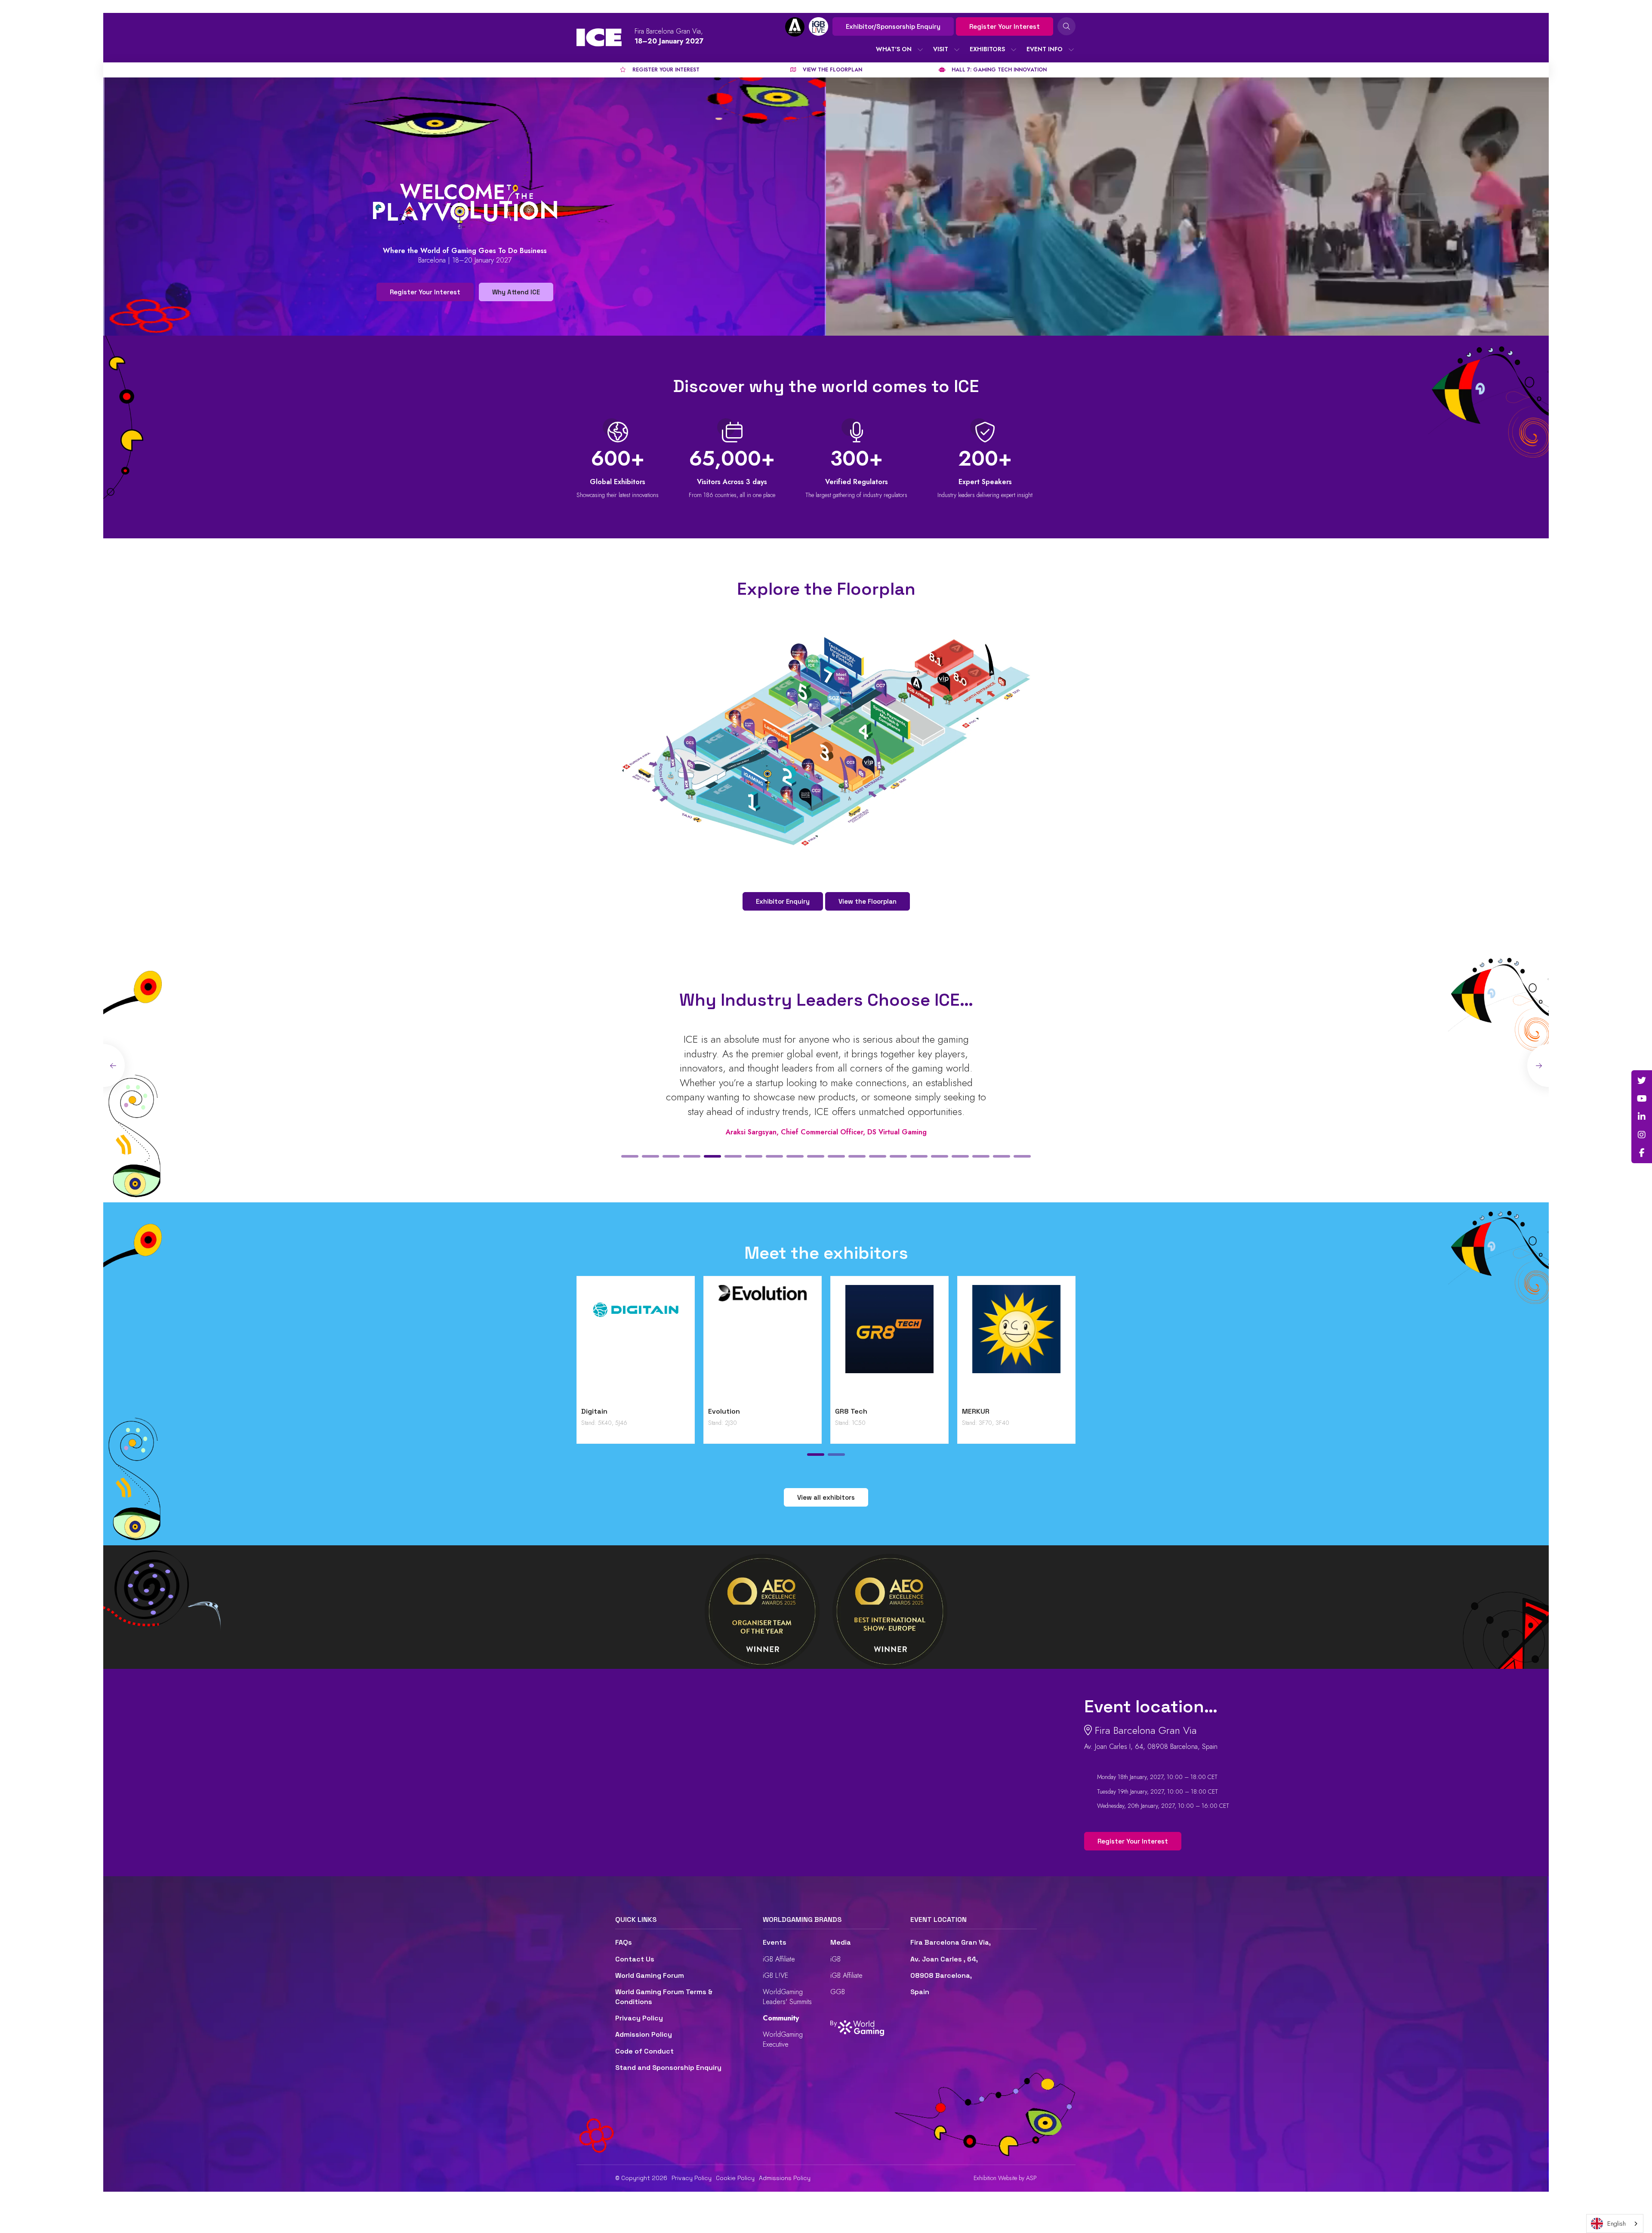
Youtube (1642, 1099)
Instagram (1642, 1135)
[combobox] (1615, 2224)
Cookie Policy (735, 2178)
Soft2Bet (851, 1411)
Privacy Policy (639, 2018)
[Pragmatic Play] (763, 1344)
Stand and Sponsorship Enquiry (668, 2068)
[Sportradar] (1016, 1344)
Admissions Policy (785, 2178)
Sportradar (980, 1411)
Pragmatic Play (734, 1411)
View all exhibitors (826, 1497)
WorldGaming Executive (783, 2039)
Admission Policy (644, 2034)
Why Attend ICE (516, 292)
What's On (894, 49)
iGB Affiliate (779, 1959)
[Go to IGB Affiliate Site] (795, 27)
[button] (630, 1156)
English (1617, 2224)
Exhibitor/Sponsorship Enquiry (893, 26)
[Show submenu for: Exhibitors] (1014, 49)
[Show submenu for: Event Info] (1071, 49)
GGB (838, 1992)
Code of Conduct (644, 2051)
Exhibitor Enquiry (783, 901)
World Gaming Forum (650, 1975)
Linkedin (1642, 1117)
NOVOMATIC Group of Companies (617, 1416)
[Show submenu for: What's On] (920, 49)
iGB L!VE (775, 1975)
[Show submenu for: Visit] (957, 49)
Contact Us (635, 1959)
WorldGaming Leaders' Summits (787, 1997)
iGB (835, 1959)
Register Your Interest (1005, 26)
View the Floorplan (868, 901)
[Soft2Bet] (889, 1344)
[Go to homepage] (599, 37)
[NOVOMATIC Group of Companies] (636, 1344)
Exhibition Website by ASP (1005, 2178)
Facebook (1642, 1153)
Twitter (1642, 1081)
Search (1066, 26)
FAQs (624, 1942)
